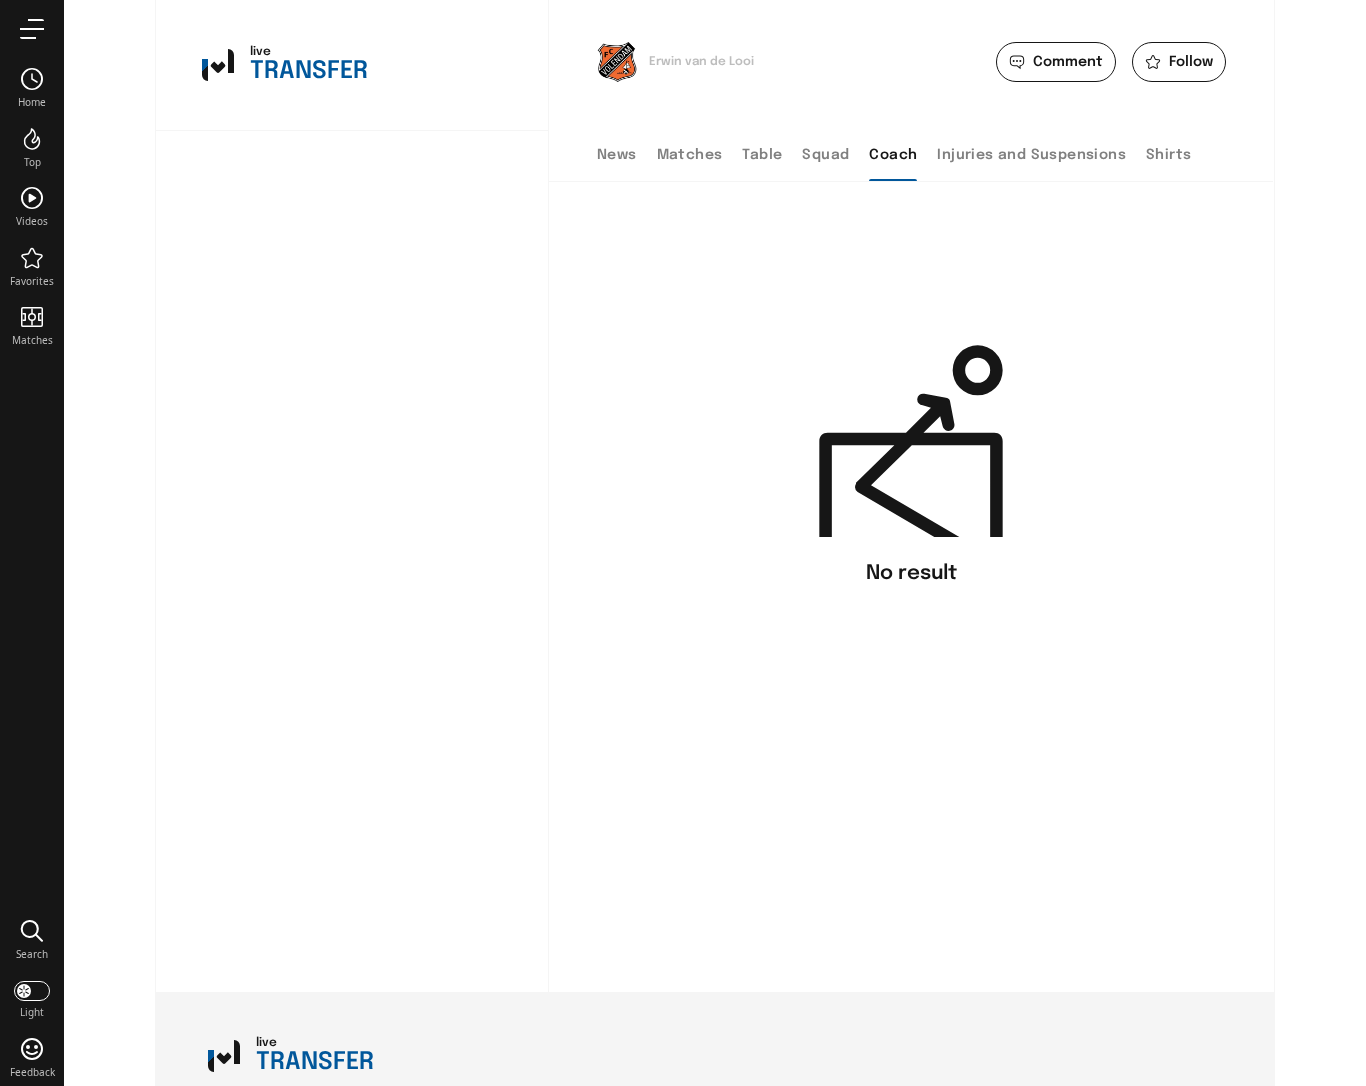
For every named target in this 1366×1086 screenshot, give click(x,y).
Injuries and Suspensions (1031, 155)
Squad (825, 155)
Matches (690, 155)
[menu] (32, 28)
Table (762, 155)
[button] (32, 939)
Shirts (1168, 155)
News (617, 155)
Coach (893, 155)
